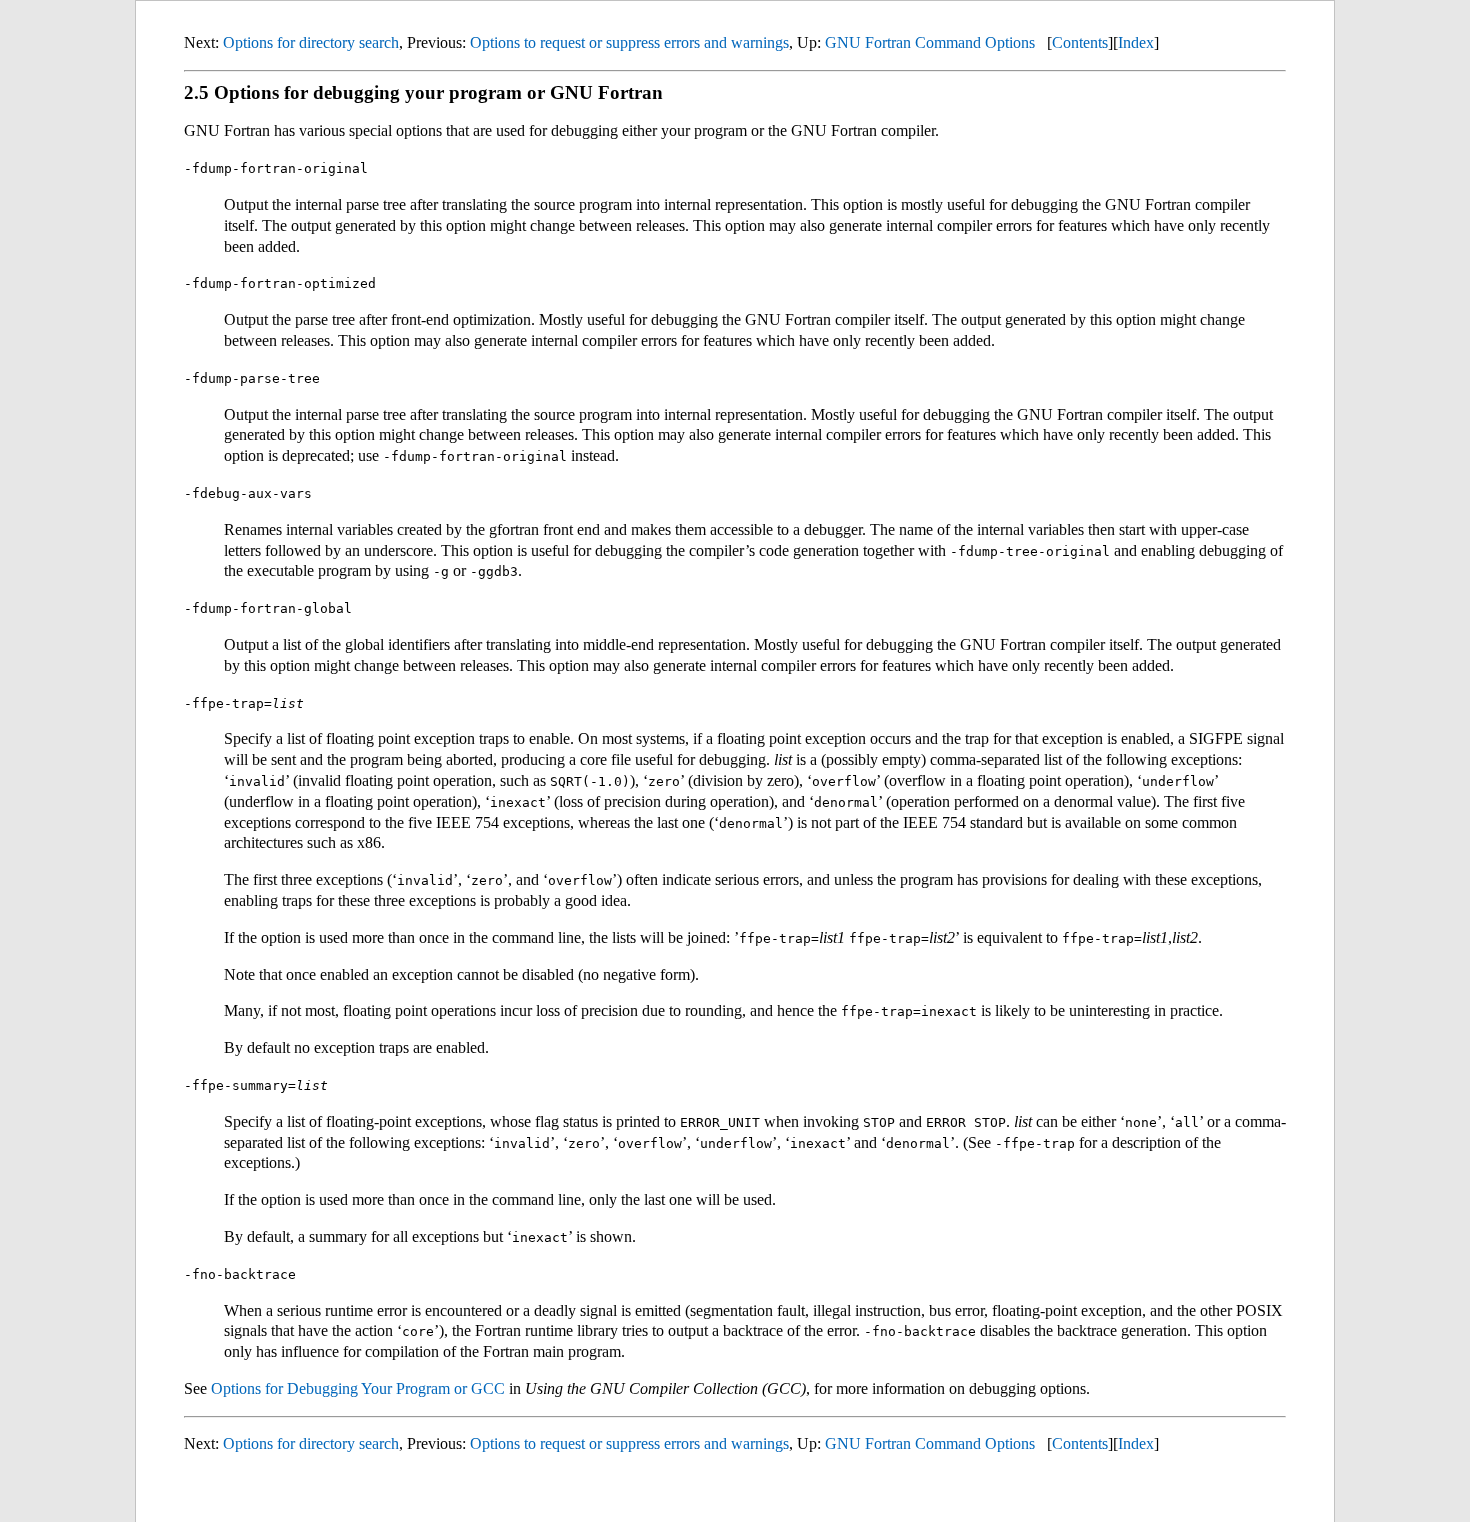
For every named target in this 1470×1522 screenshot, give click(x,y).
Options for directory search (311, 42)
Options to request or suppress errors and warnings (629, 42)
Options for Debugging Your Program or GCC (358, 1388)
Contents (1080, 42)
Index (1136, 42)
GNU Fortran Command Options (930, 42)
